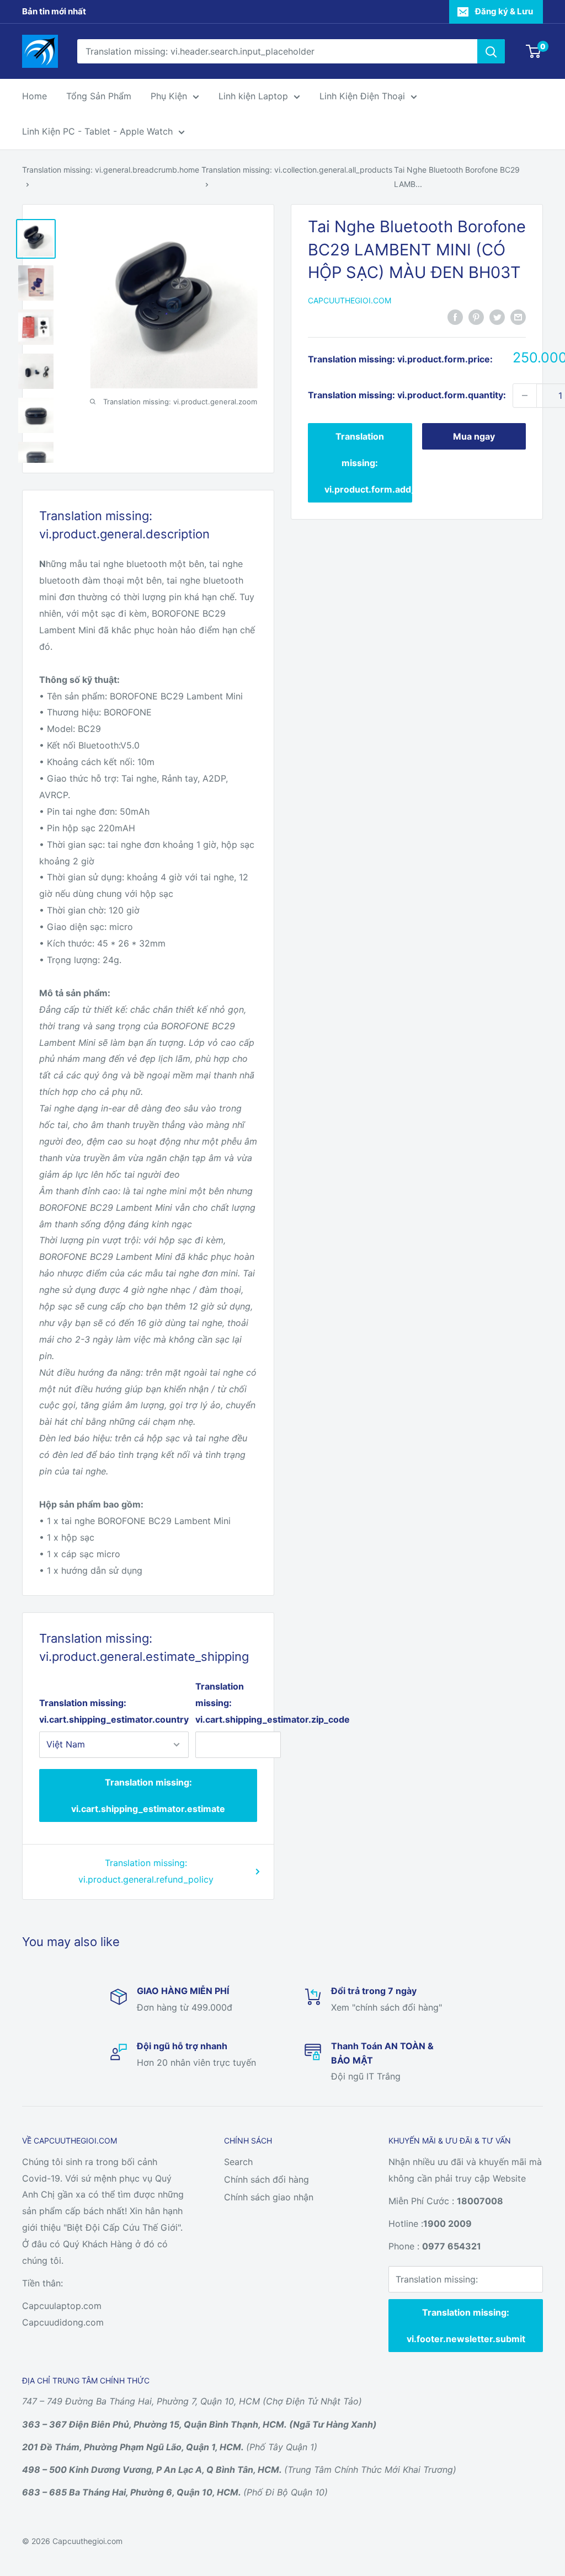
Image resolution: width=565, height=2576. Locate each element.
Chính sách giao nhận (269, 2197)
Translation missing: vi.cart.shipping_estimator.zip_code (238, 1703)
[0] (534, 51)
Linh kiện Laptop (253, 96)
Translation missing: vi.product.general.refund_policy (146, 1871)
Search (238, 2162)
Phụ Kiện (169, 96)
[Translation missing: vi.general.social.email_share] (518, 317)
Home (34, 96)
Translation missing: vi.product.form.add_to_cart (368, 463)
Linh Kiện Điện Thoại (362, 96)
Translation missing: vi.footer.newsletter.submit (466, 2326)
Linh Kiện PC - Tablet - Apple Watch (97, 131)
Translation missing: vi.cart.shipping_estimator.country (114, 1711)
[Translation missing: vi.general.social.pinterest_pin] (476, 317)
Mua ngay (474, 436)
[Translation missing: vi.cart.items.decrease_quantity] (525, 396)
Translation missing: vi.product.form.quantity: (407, 395)
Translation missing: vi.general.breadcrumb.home (111, 170)
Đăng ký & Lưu (504, 11)
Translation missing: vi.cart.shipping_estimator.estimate (148, 1795)
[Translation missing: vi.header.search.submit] (491, 51)
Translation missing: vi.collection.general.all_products (297, 170)
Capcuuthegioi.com (350, 300)
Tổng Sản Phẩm (99, 96)
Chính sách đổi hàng (266, 2179)
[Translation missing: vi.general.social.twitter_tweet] (497, 317)
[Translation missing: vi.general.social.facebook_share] (455, 317)
